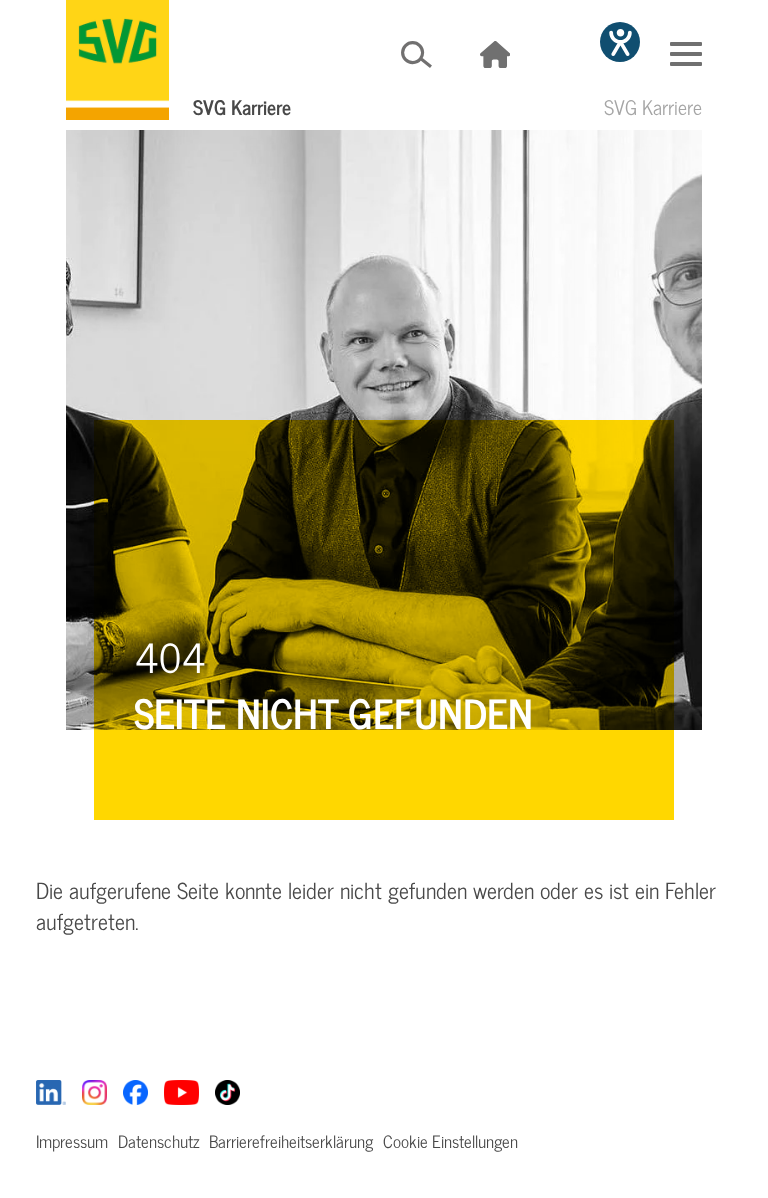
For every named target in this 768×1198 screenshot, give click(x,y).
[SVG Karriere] (117, 60)
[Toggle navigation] (686, 54)
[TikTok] (227, 1090)
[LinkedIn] (51, 1090)
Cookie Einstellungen (450, 1141)
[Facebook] (135, 1090)
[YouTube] (182, 1090)
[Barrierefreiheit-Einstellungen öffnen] (620, 42)
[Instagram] (94, 1090)
